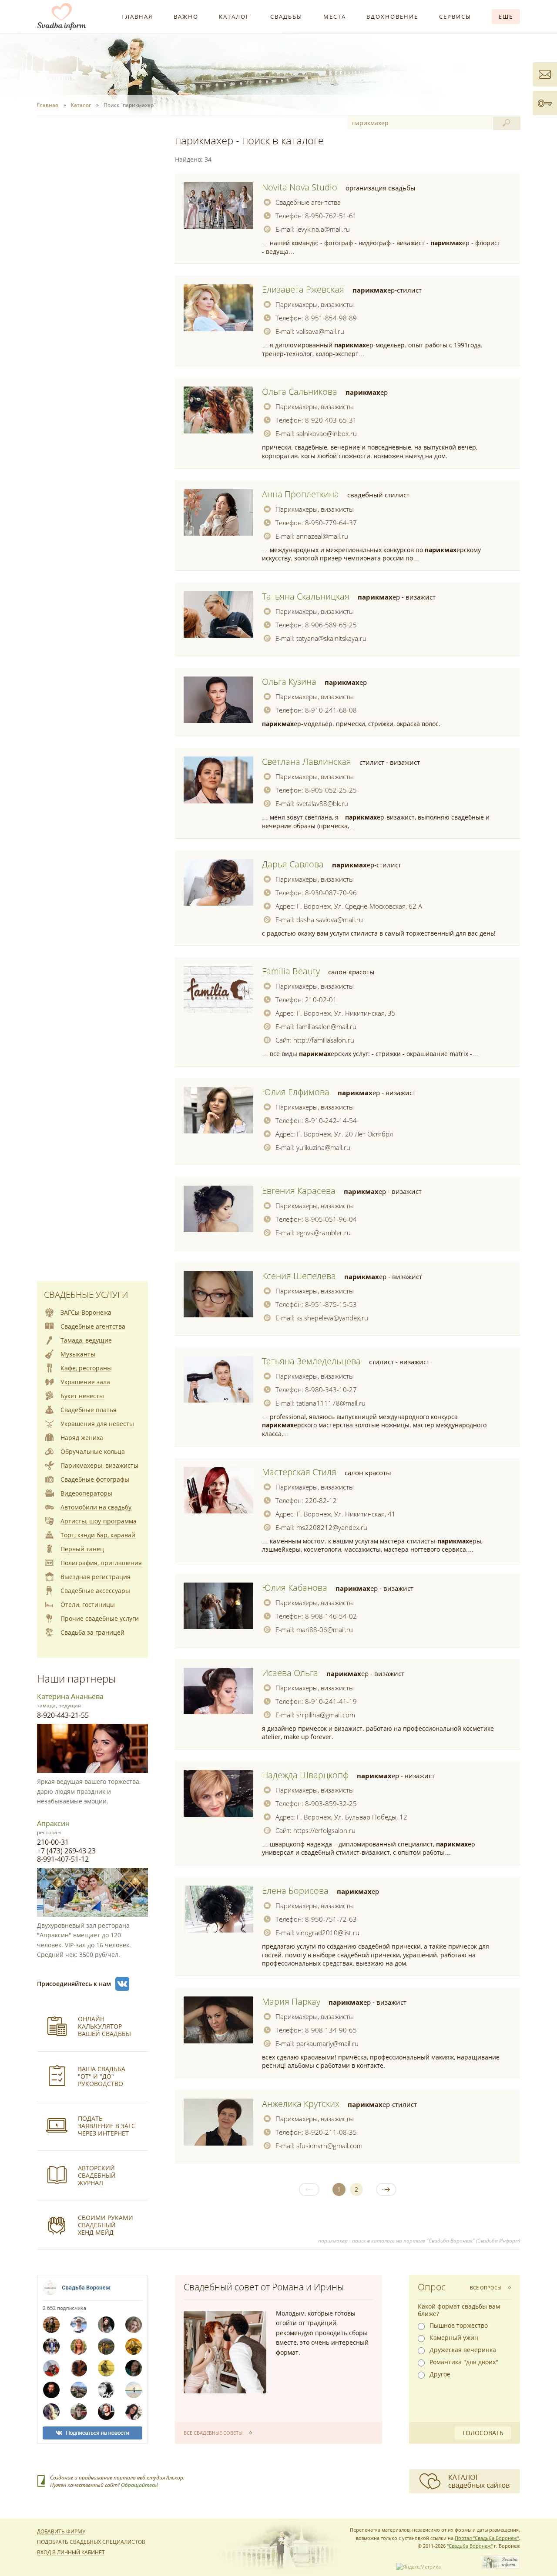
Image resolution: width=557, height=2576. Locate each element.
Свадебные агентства (308, 202)
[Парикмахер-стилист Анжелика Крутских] (218, 2122)
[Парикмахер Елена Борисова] (218, 1909)
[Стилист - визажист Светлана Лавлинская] (218, 780)
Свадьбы (286, 17)
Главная (137, 17)
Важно (186, 17)
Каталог (234, 17)
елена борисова (295, 1891)
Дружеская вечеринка (463, 2350)
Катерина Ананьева (70, 1696)
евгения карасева (299, 1191)
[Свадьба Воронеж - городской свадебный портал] (501, 2567)
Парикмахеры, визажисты (315, 304)
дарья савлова (293, 864)
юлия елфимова (296, 1092)
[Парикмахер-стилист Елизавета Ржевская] (218, 308)
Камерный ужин (454, 2338)
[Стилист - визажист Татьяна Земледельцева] (218, 1380)
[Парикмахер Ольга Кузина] (218, 700)
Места (335, 17)
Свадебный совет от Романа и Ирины (264, 2287)
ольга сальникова (300, 392)
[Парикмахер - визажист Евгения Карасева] (218, 1209)
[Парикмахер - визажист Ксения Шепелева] (218, 1294)
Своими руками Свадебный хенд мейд (106, 2225)
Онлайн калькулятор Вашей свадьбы (104, 2026)
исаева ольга (290, 1673)
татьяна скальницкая (306, 596)
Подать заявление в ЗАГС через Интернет (107, 2126)
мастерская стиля (299, 1472)
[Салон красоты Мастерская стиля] (218, 1490)
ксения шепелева (299, 1276)
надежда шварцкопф (305, 1775)
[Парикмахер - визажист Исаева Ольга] (218, 1691)
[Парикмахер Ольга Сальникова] (218, 410)
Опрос (432, 2287)
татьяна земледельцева (311, 1361)
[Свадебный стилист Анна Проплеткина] (218, 513)
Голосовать (483, 2433)
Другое (440, 2374)
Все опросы (486, 2288)
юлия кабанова (295, 1588)
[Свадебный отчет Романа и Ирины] (225, 2352)
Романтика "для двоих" (464, 2362)
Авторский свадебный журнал (97, 2175)
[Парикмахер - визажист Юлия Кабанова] (218, 1606)
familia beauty (291, 971)
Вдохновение (392, 17)
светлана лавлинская (307, 761)
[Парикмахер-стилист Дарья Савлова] (218, 883)
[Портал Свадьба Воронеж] (62, 17)
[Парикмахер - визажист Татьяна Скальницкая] (218, 615)
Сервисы (455, 17)
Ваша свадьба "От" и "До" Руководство (102, 2076)
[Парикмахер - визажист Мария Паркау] (218, 2020)
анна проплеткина (300, 494)
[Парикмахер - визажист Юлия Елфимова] (218, 1110)
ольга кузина (289, 681)
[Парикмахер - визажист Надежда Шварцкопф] (218, 1793)
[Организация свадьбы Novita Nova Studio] (218, 206)
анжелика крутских (301, 2104)
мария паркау (291, 2001)
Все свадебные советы (213, 2433)
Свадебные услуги (86, 1295)
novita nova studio (300, 187)
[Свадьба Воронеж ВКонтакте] (122, 1984)
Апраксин (53, 1823)
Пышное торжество (459, 2326)
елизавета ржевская (303, 289)
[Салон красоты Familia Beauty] (218, 990)
